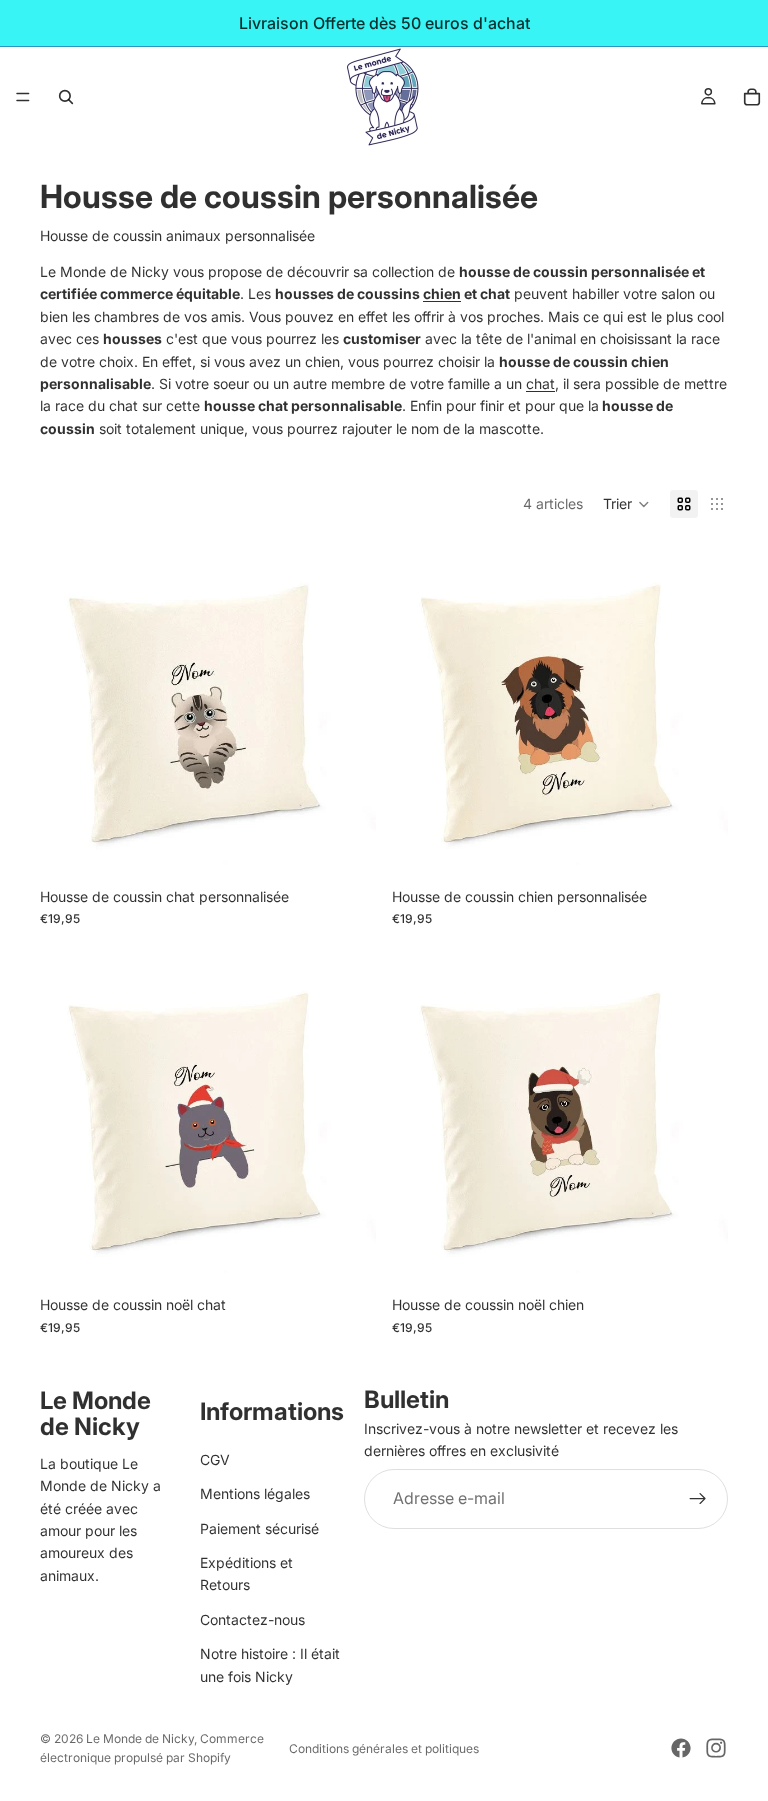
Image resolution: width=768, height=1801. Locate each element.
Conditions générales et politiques (384, 1748)
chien (442, 293)
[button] (626, 504)
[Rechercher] (66, 97)
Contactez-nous (252, 1619)
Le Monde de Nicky (140, 1738)
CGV (215, 1459)
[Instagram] (716, 1748)
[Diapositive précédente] (70, 710)
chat (540, 383)
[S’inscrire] (698, 1499)
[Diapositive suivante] (346, 710)
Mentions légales (255, 1493)
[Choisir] (345, 847)
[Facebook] (681, 1748)
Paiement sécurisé (259, 1528)
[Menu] (23, 97)
